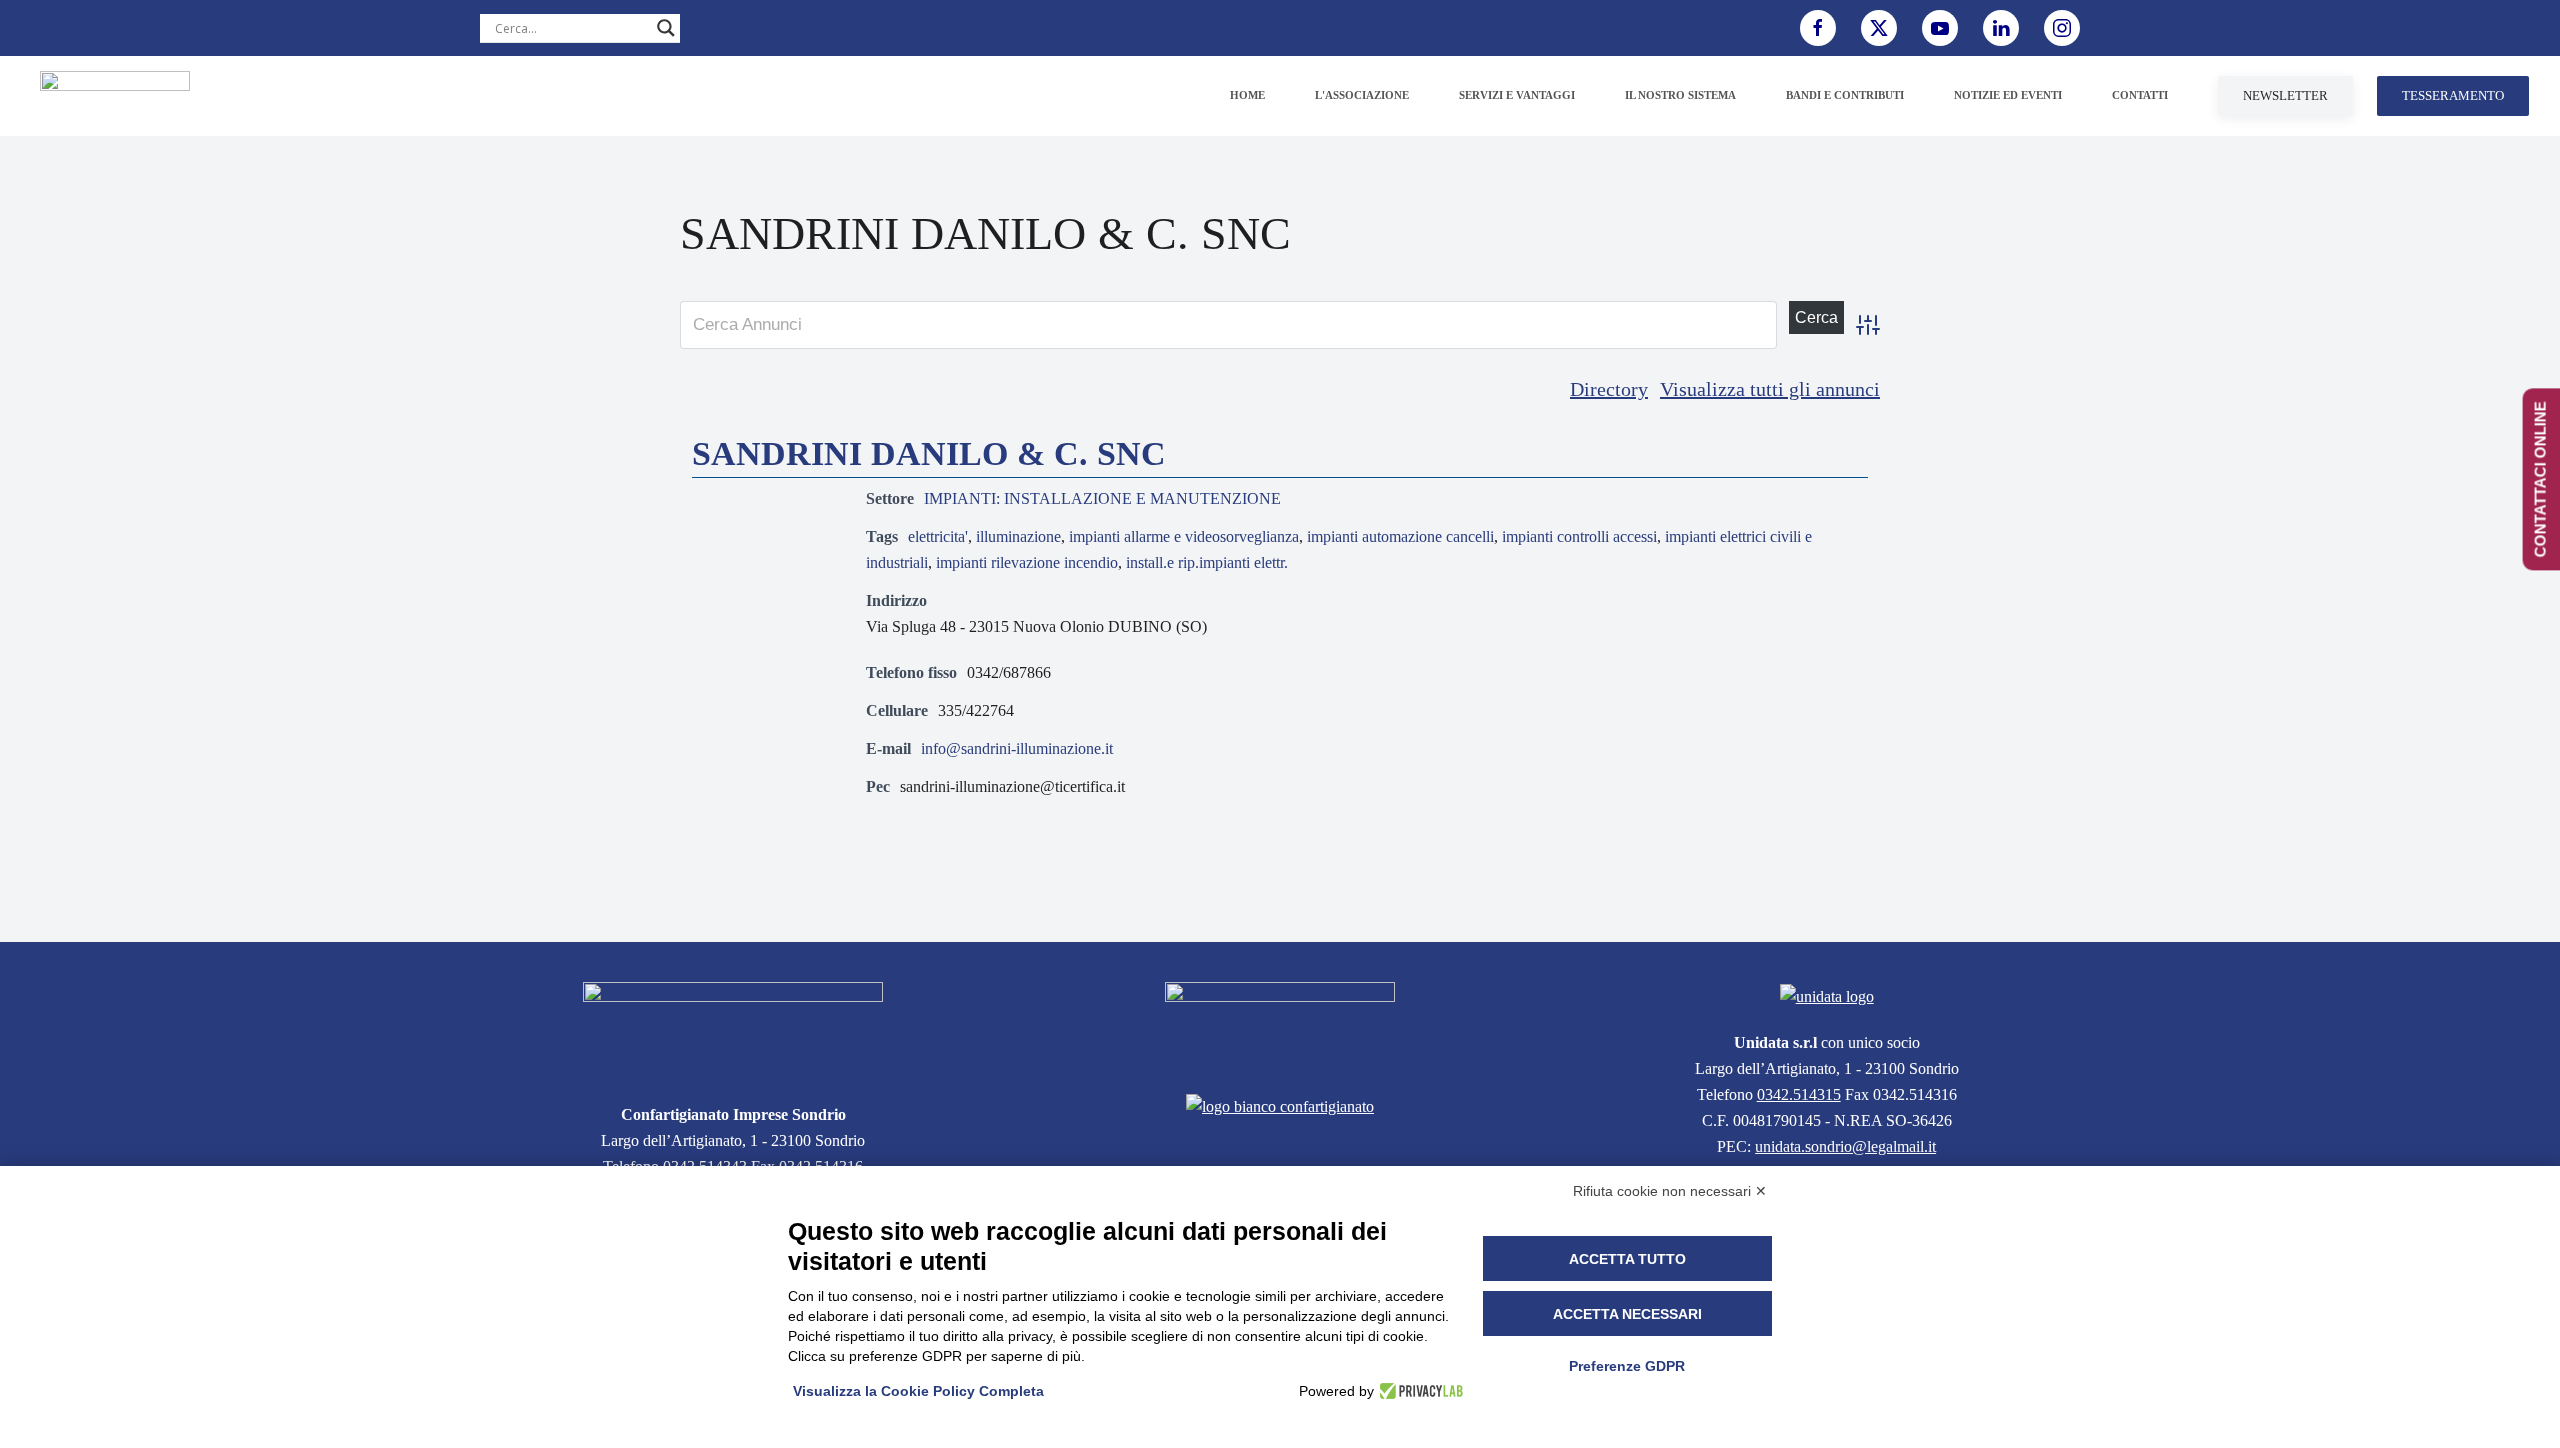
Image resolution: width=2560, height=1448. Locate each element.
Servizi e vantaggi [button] (1517, 95)
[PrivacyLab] (1418, 1391)
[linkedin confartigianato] (2001, 28)
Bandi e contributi (1845, 95)
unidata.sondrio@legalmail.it (1845, 1146)
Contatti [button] (2140, 95)
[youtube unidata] (1940, 28)
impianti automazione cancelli (1400, 536)
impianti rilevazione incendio (1027, 562)
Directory (1609, 389)
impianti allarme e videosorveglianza (1184, 536)
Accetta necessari (1627, 1314)
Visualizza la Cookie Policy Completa (918, 1391)
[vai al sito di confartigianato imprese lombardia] (1280, 1025)
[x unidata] (1879, 28)
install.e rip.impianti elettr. (1207, 562)
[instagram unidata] (2062, 28)
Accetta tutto (1627, 1259)
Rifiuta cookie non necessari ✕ (1670, 1191)
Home (1247, 95)
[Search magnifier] (666, 28)
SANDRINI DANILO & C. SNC (929, 453)
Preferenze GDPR (1627, 1366)
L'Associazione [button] (1362, 95)
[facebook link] (1818, 28)
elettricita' (938, 536)
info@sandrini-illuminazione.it (1017, 748)
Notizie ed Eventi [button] (2008, 95)
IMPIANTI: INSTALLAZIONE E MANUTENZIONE (1102, 498)
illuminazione (1018, 536)
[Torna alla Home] (115, 96)
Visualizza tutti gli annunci (1770, 389)
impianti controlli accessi (1579, 536)
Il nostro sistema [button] (1680, 95)
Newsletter (2285, 95)
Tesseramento (2453, 95)
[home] (733, 1030)
